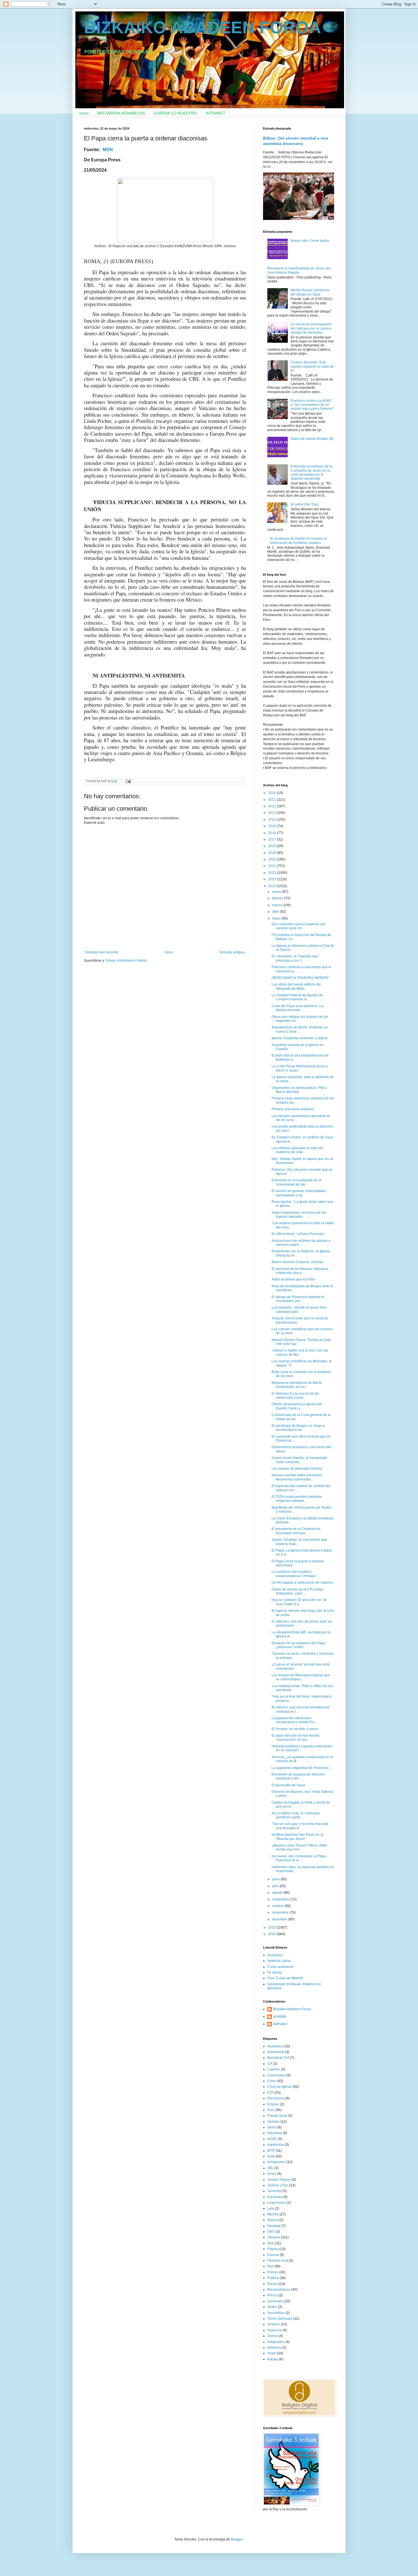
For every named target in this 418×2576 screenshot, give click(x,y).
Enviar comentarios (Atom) (126, 960)
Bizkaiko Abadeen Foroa (292, 2009)
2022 (273, 873)
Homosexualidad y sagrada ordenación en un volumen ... (302, 1748)
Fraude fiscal (277, 2116)
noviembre (281, 1912)
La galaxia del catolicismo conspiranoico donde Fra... (294, 1720)
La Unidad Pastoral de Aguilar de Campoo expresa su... (297, 997)
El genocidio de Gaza (288, 1785)
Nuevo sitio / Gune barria (310, 241)
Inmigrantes (276, 2162)
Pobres (273, 2272)
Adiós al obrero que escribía (293, 1279)
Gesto (272, 2127)
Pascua (273, 2255)
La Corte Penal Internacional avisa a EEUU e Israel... (300, 1068)
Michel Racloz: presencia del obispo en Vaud (310, 292)
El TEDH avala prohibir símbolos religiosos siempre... (297, 1499)
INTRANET (216, 113)
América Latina (279, 1961)
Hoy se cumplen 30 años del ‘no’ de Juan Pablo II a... (299, 1602)
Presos (273, 2284)
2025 (273, 1928)
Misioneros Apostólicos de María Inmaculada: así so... (297, 1385)
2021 (273, 866)
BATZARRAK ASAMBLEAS (121, 113)
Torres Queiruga (280, 2319)
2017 (273, 839)
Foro (271, 2110)
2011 (273, 800)
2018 (273, 846)
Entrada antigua (232, 952)
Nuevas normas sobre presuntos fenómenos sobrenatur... (297, 1477)
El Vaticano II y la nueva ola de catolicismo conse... (295, 1396)
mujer (272, 2353)
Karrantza (275, 2197)
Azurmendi (276, 2052)
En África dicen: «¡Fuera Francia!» (298, 1234)
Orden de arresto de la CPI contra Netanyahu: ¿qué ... (297, 1591)
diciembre (280, 1919)
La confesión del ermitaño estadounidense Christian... (295, 1574)
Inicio (84, 113)
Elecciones (276, 2098)
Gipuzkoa (275, 2133)
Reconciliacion (279, 2290)
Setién (272, 2307)
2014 (273, 820)
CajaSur (274, 2069)
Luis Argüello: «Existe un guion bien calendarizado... (299, 1309)
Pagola (273, 2249)
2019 (273, 853)
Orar (271, 2243)
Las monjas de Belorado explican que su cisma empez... (301, 1677)
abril (276, 912)
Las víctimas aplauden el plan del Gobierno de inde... (297, 1150)
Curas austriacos (280, 1967)
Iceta (271, 2156)
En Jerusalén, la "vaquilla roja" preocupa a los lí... (295, 958)
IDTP (271, 2151)
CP (270, 2064)
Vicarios (274, 2324)
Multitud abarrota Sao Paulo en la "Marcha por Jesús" (297, 1837)
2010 (273, 793)
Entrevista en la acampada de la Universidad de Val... (296, 1182)
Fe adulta (275, 1972)
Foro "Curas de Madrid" (285, 1978)
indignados (276, 2342)
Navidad (274, 2226)
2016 (273, 833)
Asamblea (275, 2046)
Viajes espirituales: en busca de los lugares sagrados (299, 1215)
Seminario (275, 2301)
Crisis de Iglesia (280, 2087)
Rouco (272, 2295)
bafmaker (280, 2024)
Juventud (274, 2191)
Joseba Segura (279, 2180)
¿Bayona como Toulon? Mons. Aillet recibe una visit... (299, 1847)
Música (273, 2220)
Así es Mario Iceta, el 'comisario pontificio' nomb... (296, 1815)
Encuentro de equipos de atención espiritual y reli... (298, 1776)
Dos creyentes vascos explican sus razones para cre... (299, 926)
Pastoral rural (278, 2261)
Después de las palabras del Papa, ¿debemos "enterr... (299, 1645)
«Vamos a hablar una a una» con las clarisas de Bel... (300, 1352)
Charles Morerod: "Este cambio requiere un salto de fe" (312, 366)
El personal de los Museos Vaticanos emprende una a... (300, 1271)
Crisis (272, 2081)
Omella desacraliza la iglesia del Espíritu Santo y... (297, 1406)
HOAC (272, 2139)
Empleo (273, 2104)
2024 (273, 886)
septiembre (281, 1899)
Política (273, 2278)
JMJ (270, 2168)
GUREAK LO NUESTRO (175, 113)
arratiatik (280, 2016)
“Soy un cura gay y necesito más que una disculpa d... (300, 1826)
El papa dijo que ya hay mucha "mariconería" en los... (295, 1737)
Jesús (272, 2174)
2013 (273, 813)
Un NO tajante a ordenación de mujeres (302, 1583)
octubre (278, 1906)
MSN (108, 150)
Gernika (273, 2122)
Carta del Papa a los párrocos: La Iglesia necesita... (297, 1008)
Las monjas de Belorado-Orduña (297, 1469)
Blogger (237, 2539)
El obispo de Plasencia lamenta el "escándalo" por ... (298, 1299)
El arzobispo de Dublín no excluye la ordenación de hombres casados (298, 540)
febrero (278, 898)
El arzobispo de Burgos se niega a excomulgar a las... (298, 1428)
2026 (273, 1934)
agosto (278, 1893)
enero (277, 892)
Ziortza (273, 2336)
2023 (273, 879)
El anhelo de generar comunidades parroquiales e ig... (299, 1193)
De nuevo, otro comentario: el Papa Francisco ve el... (299, 1858)
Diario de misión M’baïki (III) (312, 439)
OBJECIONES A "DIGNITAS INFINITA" (300, 978)
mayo (277, 918)
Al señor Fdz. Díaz (305, 504)
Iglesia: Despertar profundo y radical (300, 1038)
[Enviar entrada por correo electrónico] (128, 781)
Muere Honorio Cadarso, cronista (297, 1262)
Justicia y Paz (278, 2185)
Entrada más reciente (102, 952)
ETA (270, 2093)
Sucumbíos (276, 2313)
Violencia (275, 2330)
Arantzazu (275, 1955)
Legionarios (277, 2203)
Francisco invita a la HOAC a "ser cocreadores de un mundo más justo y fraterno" (312, 405)
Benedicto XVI (278, 2058)
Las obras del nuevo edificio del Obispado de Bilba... (296, 986)
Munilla (273, 2214)
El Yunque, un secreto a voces (295, 1729)
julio (276, 1886)
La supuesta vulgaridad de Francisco (300, 1768)
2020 (273, 859)
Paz (270, 2266)
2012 (273, 806)
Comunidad (276, 2075)
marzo (277, 905)
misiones (274, 2348)
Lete (271, 2209)
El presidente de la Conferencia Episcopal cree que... (296, 1531)
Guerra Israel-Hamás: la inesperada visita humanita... (299, 1460)
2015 (273, 826)
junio (276, 1879)
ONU (271, 2232)
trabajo (273, 2359)
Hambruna (276, 2145)
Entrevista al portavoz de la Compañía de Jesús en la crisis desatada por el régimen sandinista (312, 472)
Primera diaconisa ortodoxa (293, 1109)
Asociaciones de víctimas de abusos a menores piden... (301, 1243)
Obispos (274, 2237)
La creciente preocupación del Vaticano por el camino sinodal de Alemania (311, 328)
